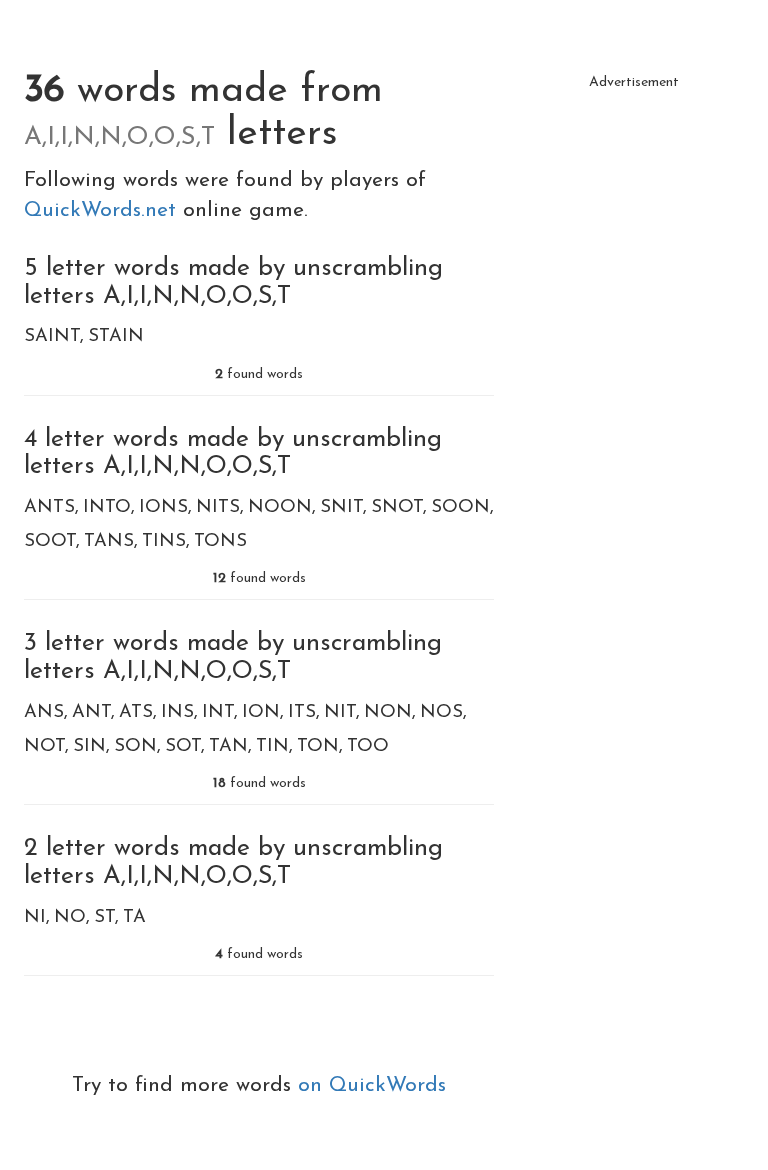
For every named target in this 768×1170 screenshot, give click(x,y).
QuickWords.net (103, 210)
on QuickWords (372, 1085)
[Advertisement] (634, 200)
